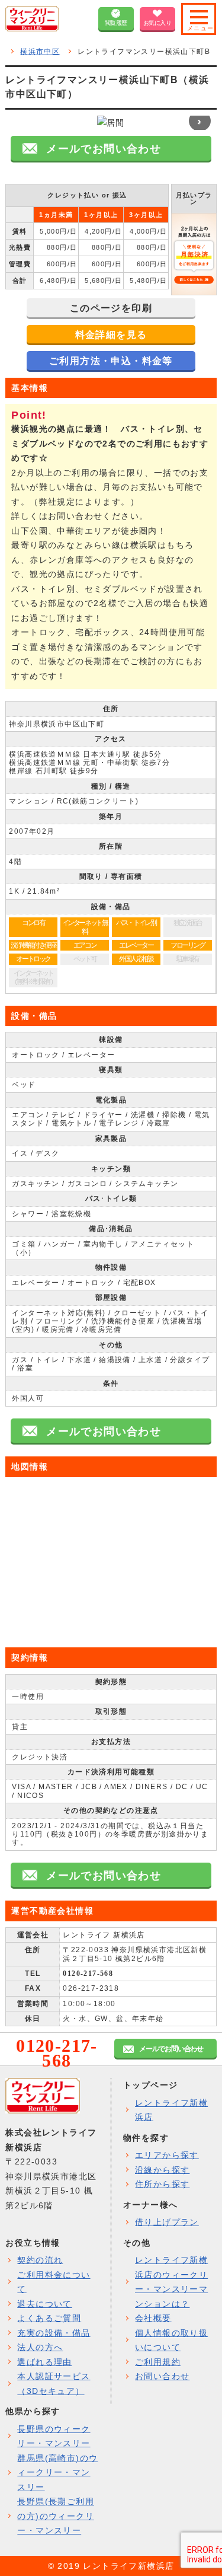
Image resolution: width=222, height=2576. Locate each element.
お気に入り (157, 23)
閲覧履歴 (116, 23)
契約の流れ (40, 2260)
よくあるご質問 (49, 2318)
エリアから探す (167, 2155)
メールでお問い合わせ (171, 2049)
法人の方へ (40, 2347)
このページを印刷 (111, 308)
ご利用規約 (158, 2362)
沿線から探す (162, 2170)
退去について (44, 2304)
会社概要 (153, 2318)
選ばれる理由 (44, 2362)
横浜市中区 (40, 52)
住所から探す (162, 2184)
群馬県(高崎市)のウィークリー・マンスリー (57, 2473)
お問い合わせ (162, 2376)
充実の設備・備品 (54, 2333)
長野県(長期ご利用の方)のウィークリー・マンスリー (56, 2516)
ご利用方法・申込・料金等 (111, 361)
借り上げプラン (167, 2222)
